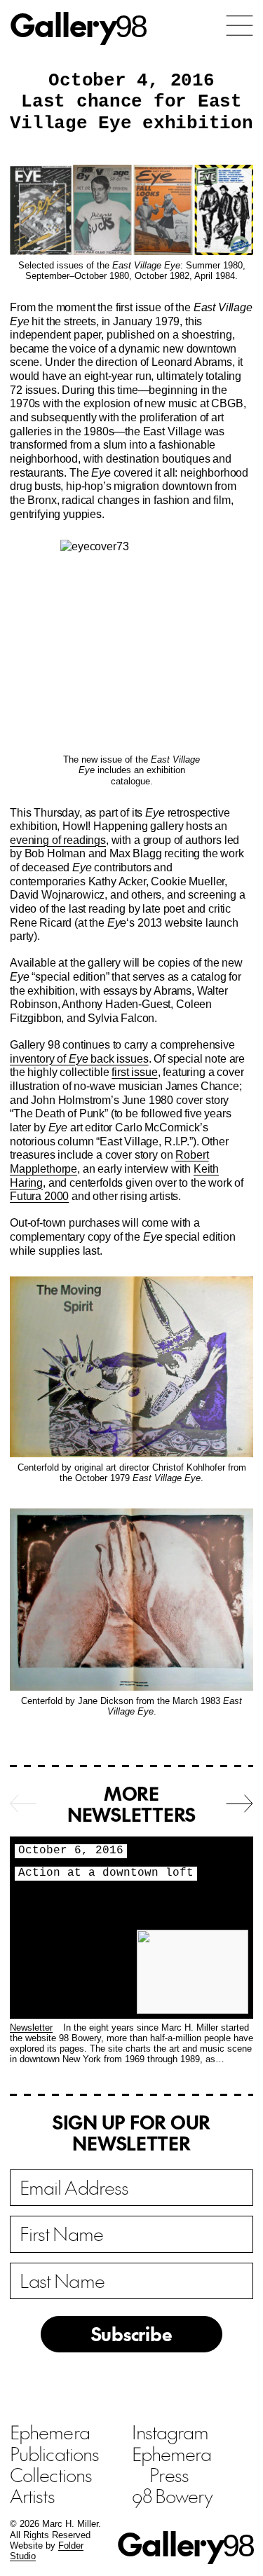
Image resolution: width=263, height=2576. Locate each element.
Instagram (170, 2432)
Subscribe (132, 2333)
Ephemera (50, 2432)
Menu (240, 26)
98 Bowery (173, 2495)
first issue (134, 1072)
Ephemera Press (172, 2464)
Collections (51, 2474)
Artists (32, 2495)
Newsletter (31, 2028)
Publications (54, 2453)
